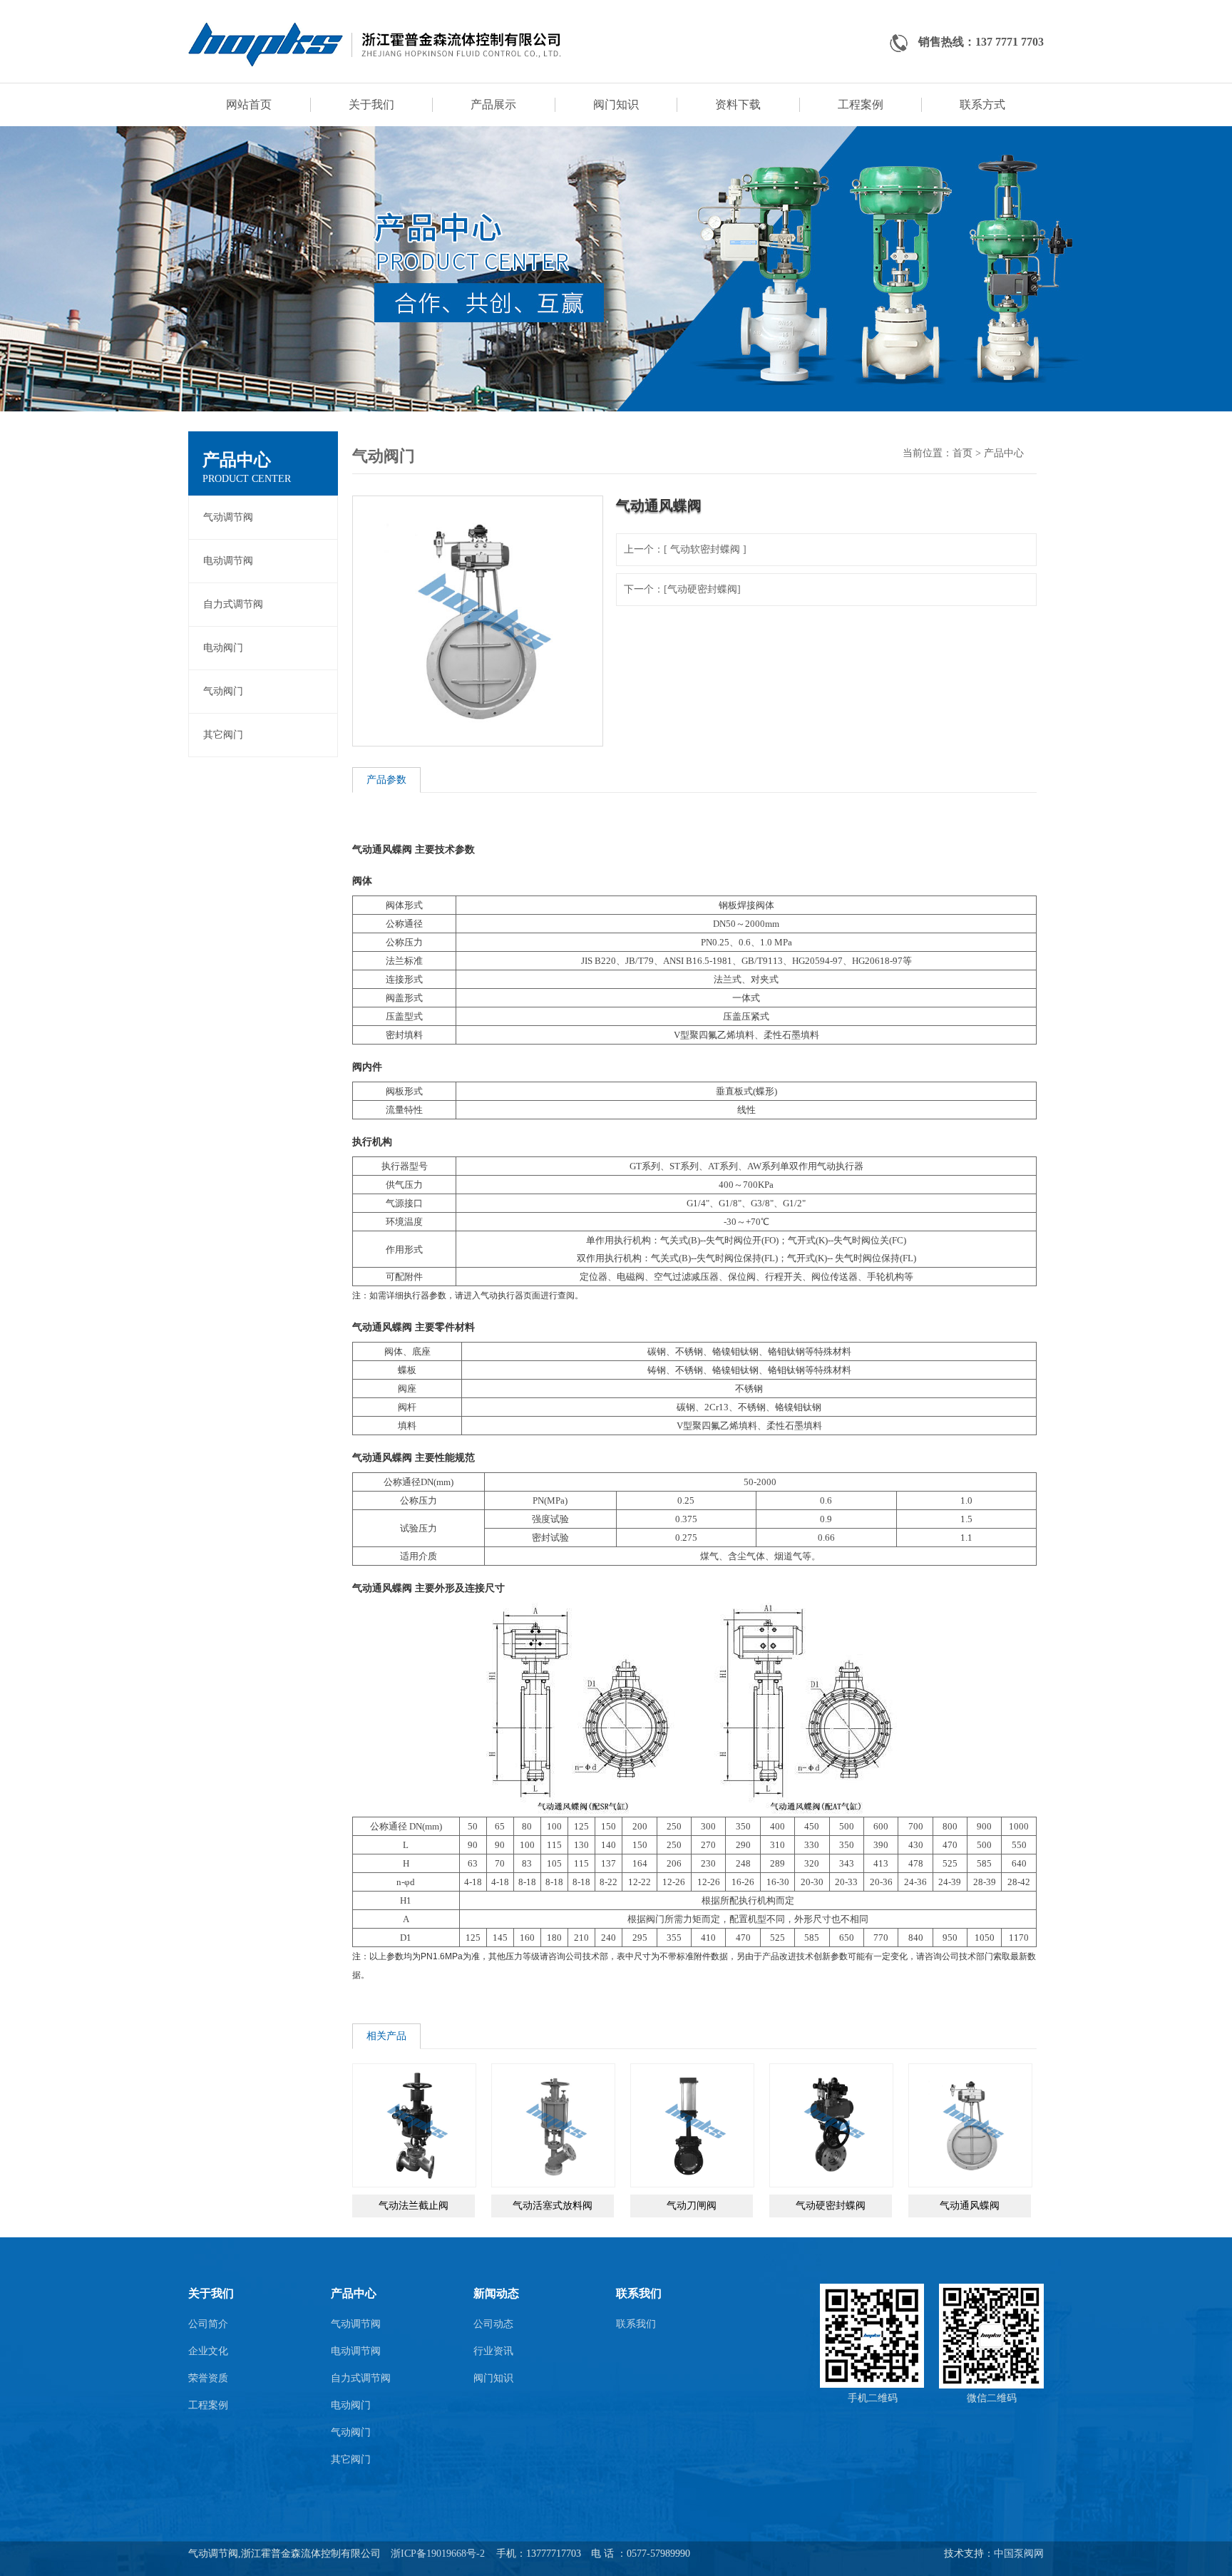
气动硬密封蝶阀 (831, 2206)
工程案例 (861, 104)
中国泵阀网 (1019, 2554)
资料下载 (738, 104)
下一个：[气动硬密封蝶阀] (682, 589)
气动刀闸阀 (692, 2206)
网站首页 (249, 104)
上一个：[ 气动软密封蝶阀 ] (685, 549)
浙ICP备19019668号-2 (438, 2554)
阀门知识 (616, 104)
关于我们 (371, 104)
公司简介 (208, 2324)
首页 (962, 453)
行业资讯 (493, 2351)
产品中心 (1004, 453)
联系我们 (636, 2324)
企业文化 (208, 2351)
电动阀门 (223, 648)
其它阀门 (223, 735)
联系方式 (982, 104)
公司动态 (493, 2324)
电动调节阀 (228, 561)
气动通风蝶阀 (970, 2206)
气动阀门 (223, 691)
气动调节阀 (228, 517)
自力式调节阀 (233, 604)
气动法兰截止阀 (414, 2206)
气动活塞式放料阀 (553, 2206)
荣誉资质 (208, 2378)
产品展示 (493, 104)
